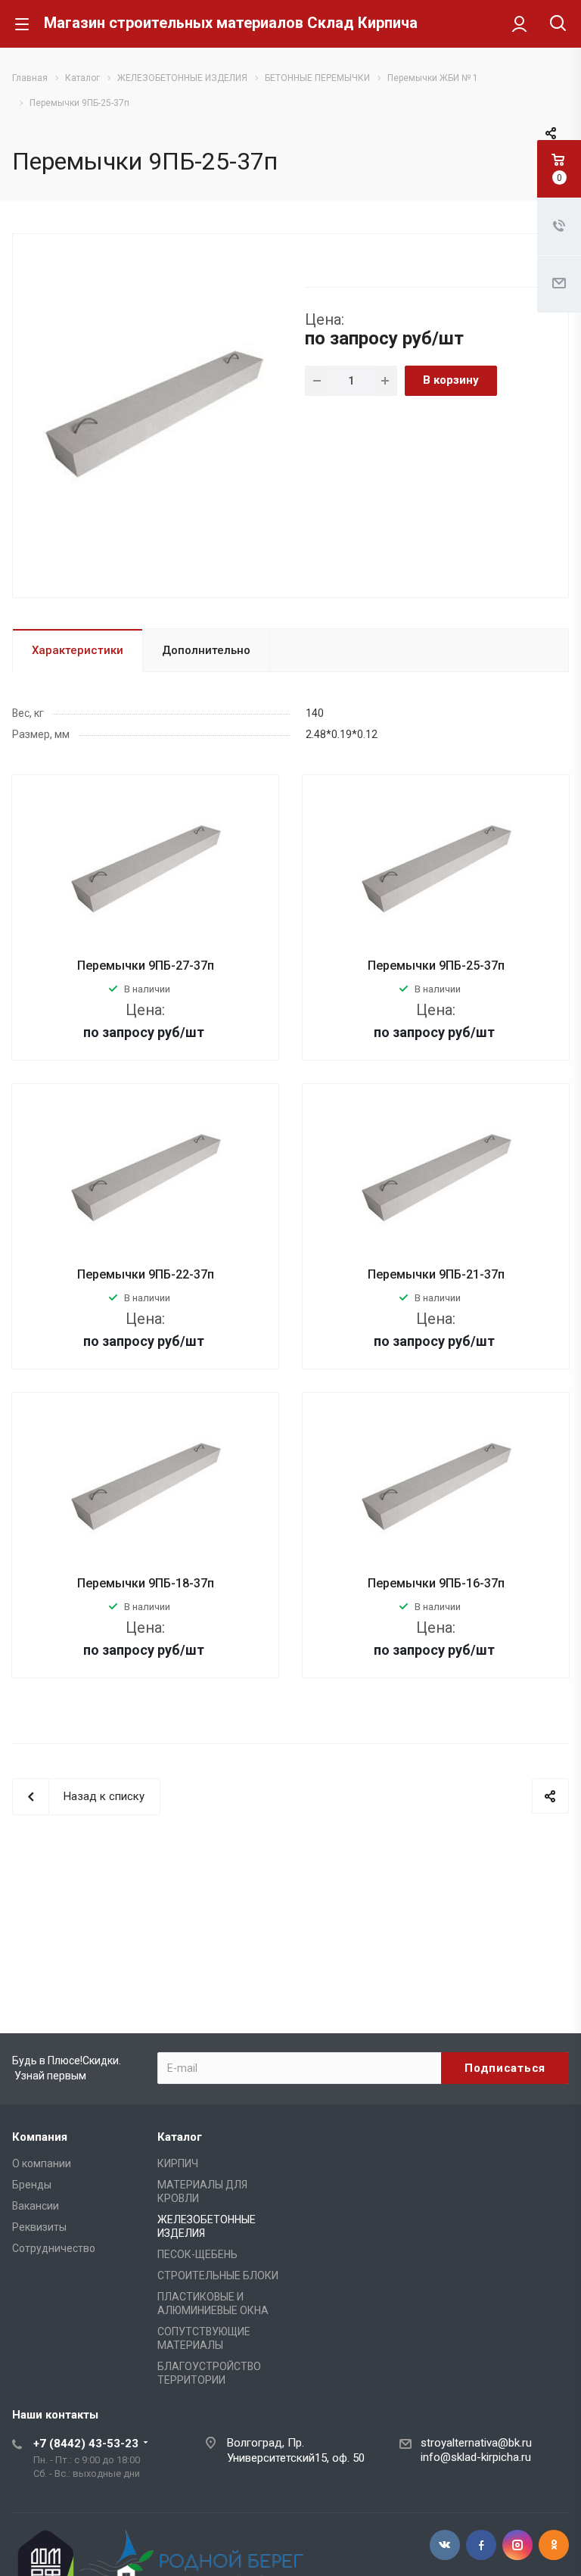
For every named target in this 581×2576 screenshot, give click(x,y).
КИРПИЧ (178, 2163)
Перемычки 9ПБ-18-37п (146, 1583)
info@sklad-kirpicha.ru (476, 2457)
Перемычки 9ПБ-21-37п (436, 1274)
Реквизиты (39, 2227)
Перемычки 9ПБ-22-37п (146, 1274)
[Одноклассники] (554, 2545)
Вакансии (36, 2206)
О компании (42, 2163)
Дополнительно (206, 650)
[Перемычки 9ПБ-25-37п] (153, 414)
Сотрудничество (54, 2248)
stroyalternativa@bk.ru (476, 2443)
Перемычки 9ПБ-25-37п (436, 966)
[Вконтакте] (445, 2545)
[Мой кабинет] (519, 23)
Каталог (180, 2137)
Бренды (32, 2185)
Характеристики (78, 650)
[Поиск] (558, 25)
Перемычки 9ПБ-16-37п (436, 1583)
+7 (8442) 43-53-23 (86, 2444)
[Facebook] (481, 2545)
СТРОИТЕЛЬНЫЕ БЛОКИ (218, 2275)
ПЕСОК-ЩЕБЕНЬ (197, 2254)
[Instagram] (517, 2545)
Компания (40, 2137)
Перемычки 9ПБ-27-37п (146, 966)
